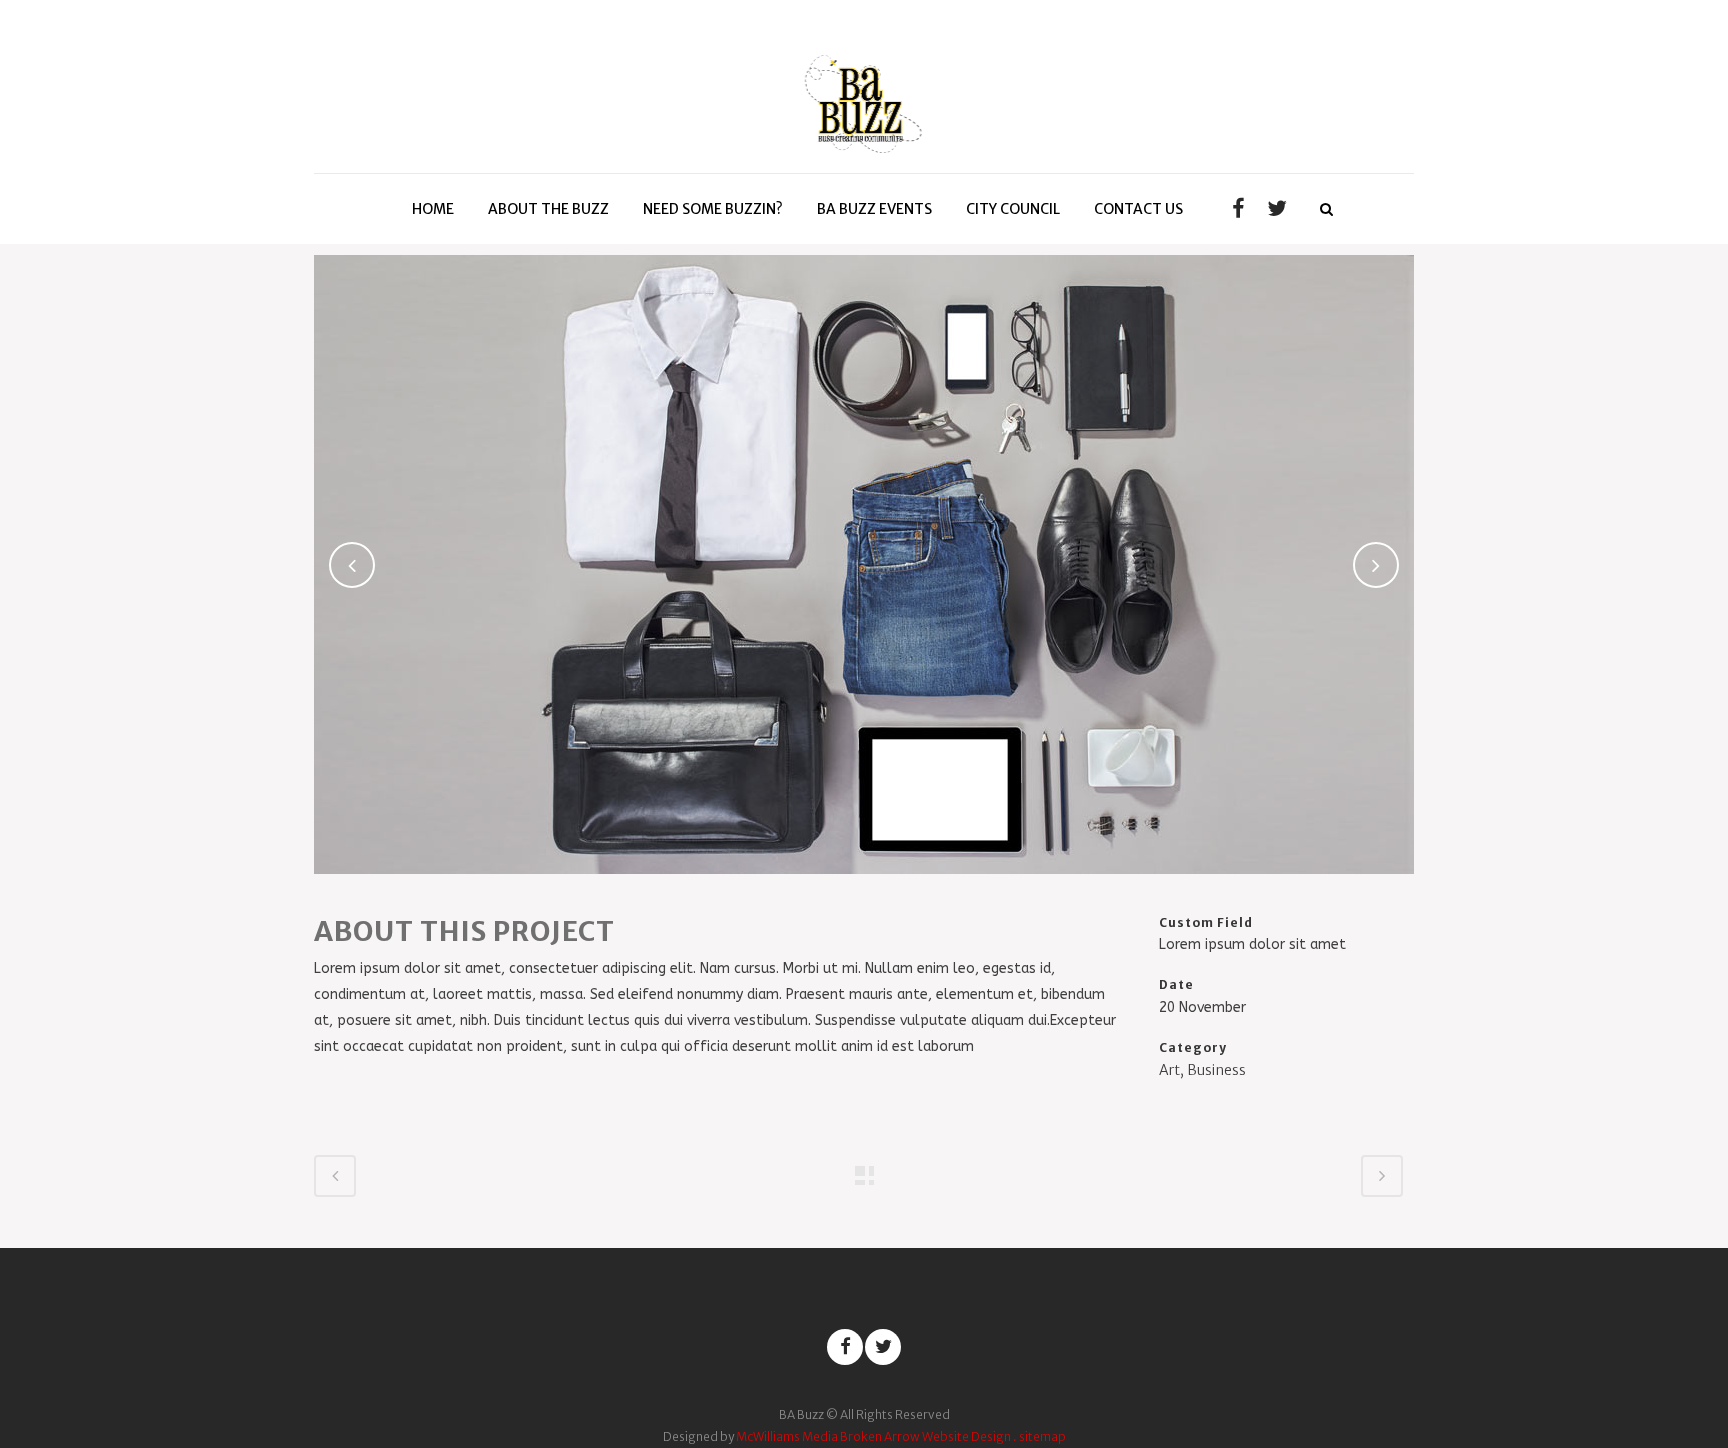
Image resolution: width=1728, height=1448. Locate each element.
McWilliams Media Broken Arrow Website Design (873, 1436)
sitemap (1042, 1436)
